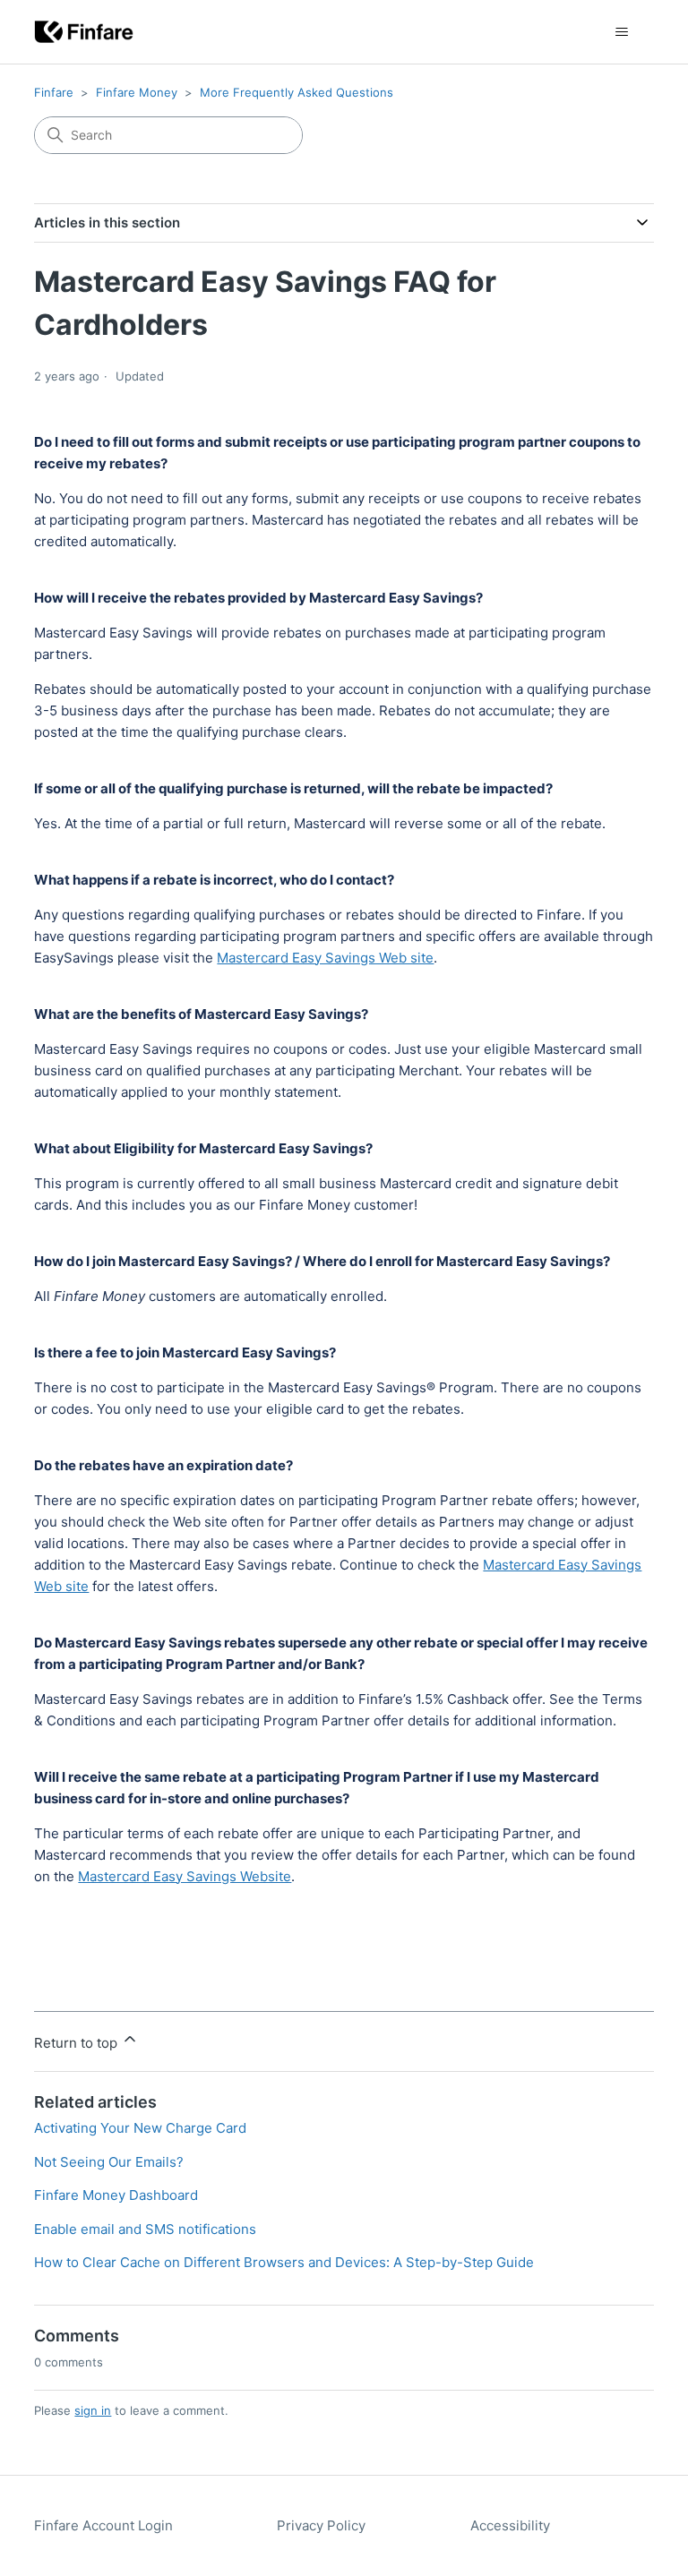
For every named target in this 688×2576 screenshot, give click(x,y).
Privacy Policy (321, 2525)
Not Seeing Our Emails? (109, 2162)
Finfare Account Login (103, 2525)
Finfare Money (137, 92)
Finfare (54, 92)
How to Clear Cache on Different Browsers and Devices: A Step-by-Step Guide (284, 2262)
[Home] (84, 32)
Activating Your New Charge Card (140, 2128)
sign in (93, 2410)
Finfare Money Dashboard (116, 2195)
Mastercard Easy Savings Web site (325, 958)
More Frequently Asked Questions (297, 92)
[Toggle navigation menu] (622, 32)
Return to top (77, 2043)
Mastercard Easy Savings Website (185, 1876)
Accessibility (510, 2525)
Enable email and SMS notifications (145, 2229)
